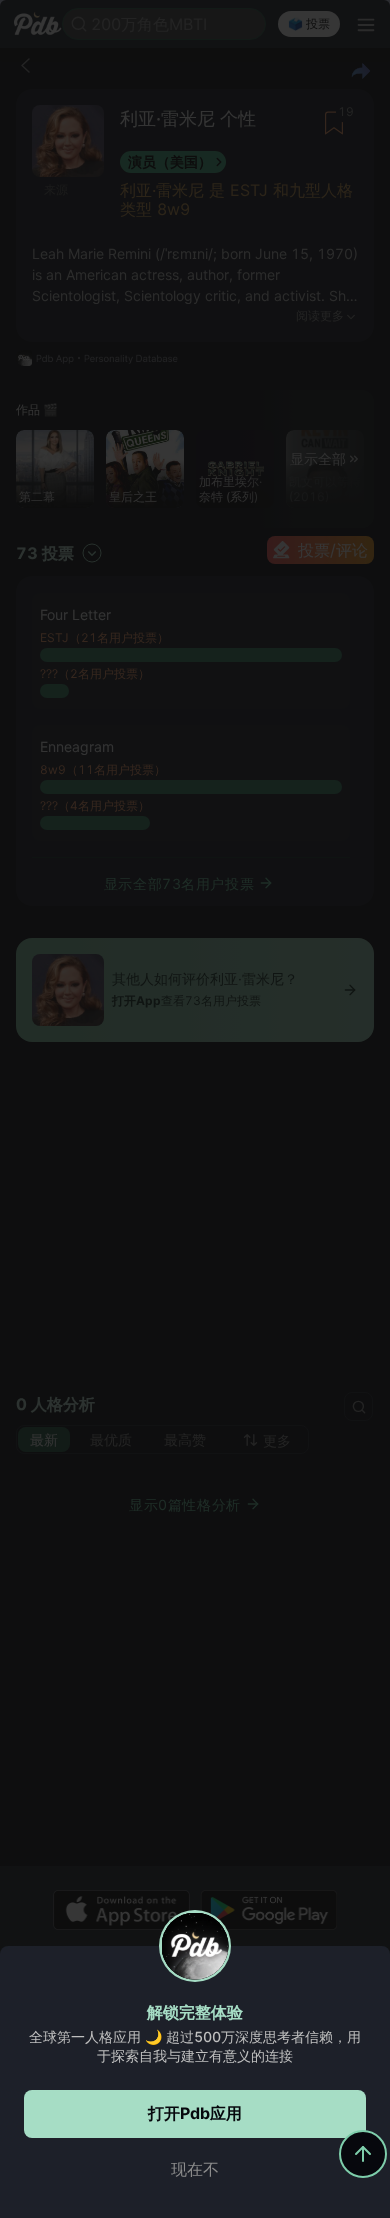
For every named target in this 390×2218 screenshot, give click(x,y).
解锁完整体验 (195, 2012)
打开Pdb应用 (195, 2113)
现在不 (195, 2169)
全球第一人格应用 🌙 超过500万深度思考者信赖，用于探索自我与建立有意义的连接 (195, 2046)
